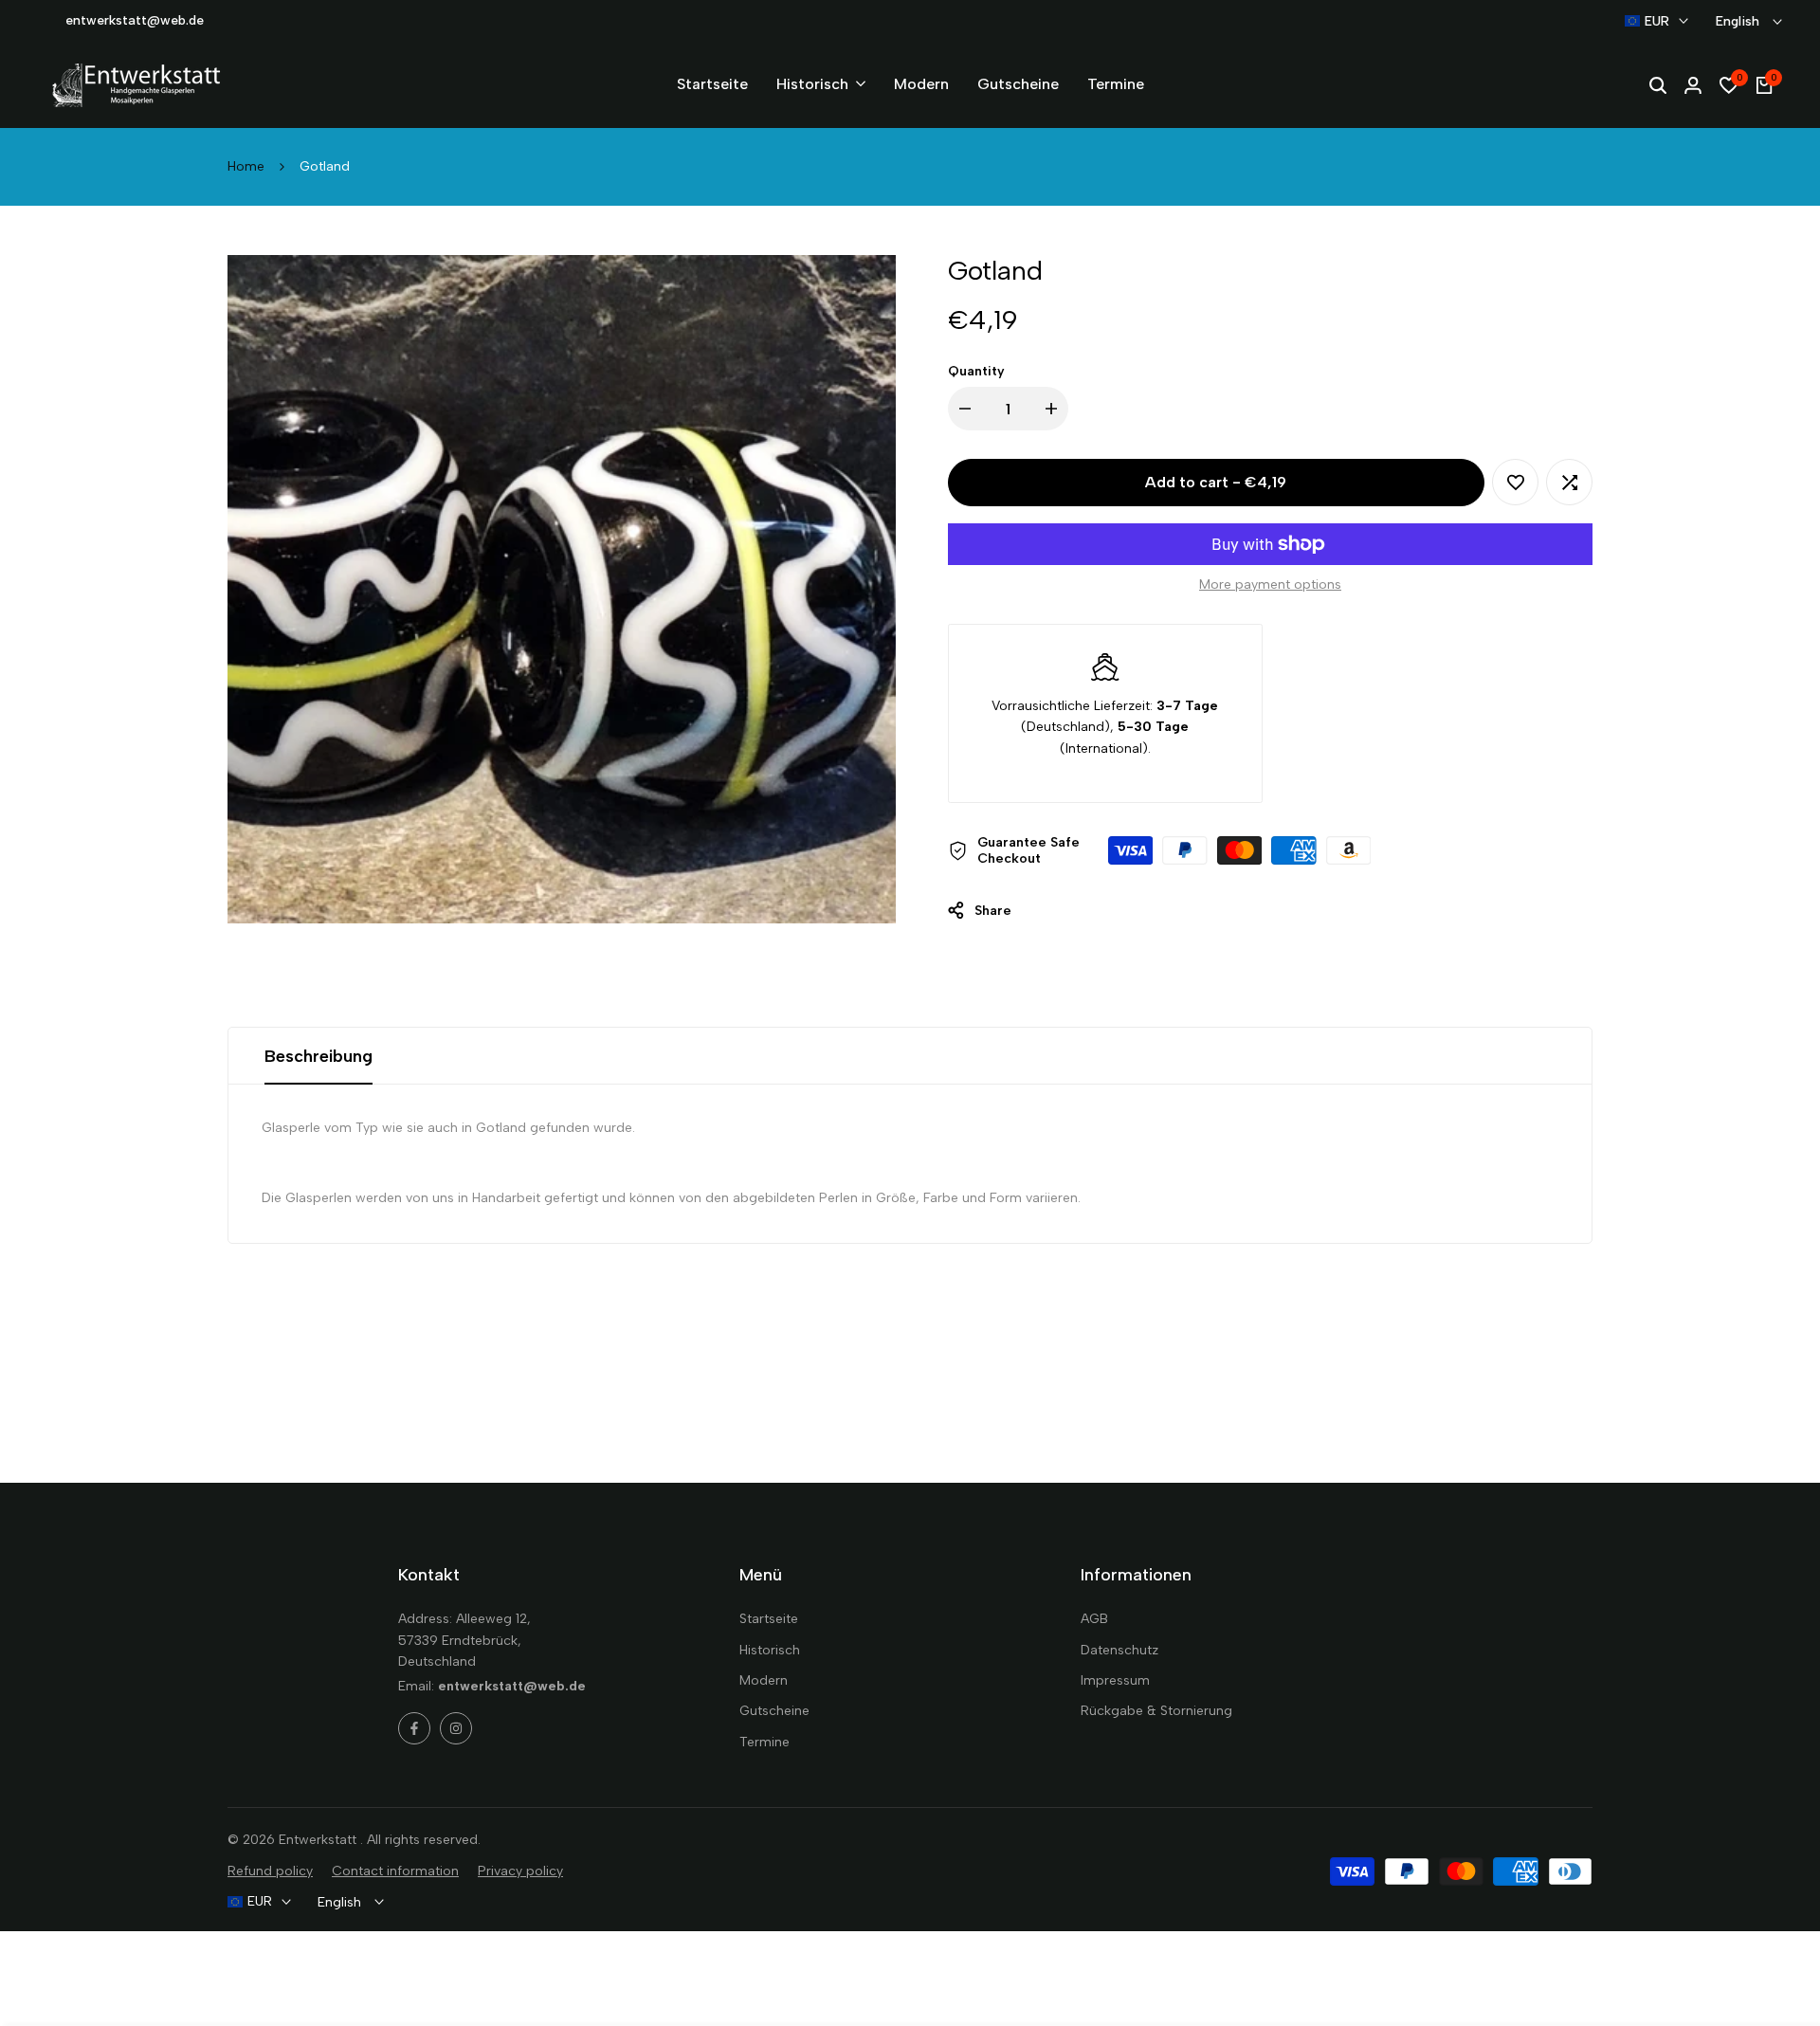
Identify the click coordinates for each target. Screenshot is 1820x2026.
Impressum (1115, 1680)
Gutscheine (774, 1711)
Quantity (976, 371)
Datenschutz (1119, 1650)
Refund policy (270, 1871)
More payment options (1270, 584)
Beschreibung (318, 1056)
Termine (764, 1742)
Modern (764, 1680)
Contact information (395, 1871)
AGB (1094, 1619)
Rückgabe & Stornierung (1156, 1711)
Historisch (770, 1650)
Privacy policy (520, 1871)
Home (246, 166)
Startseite (769, 1619)
